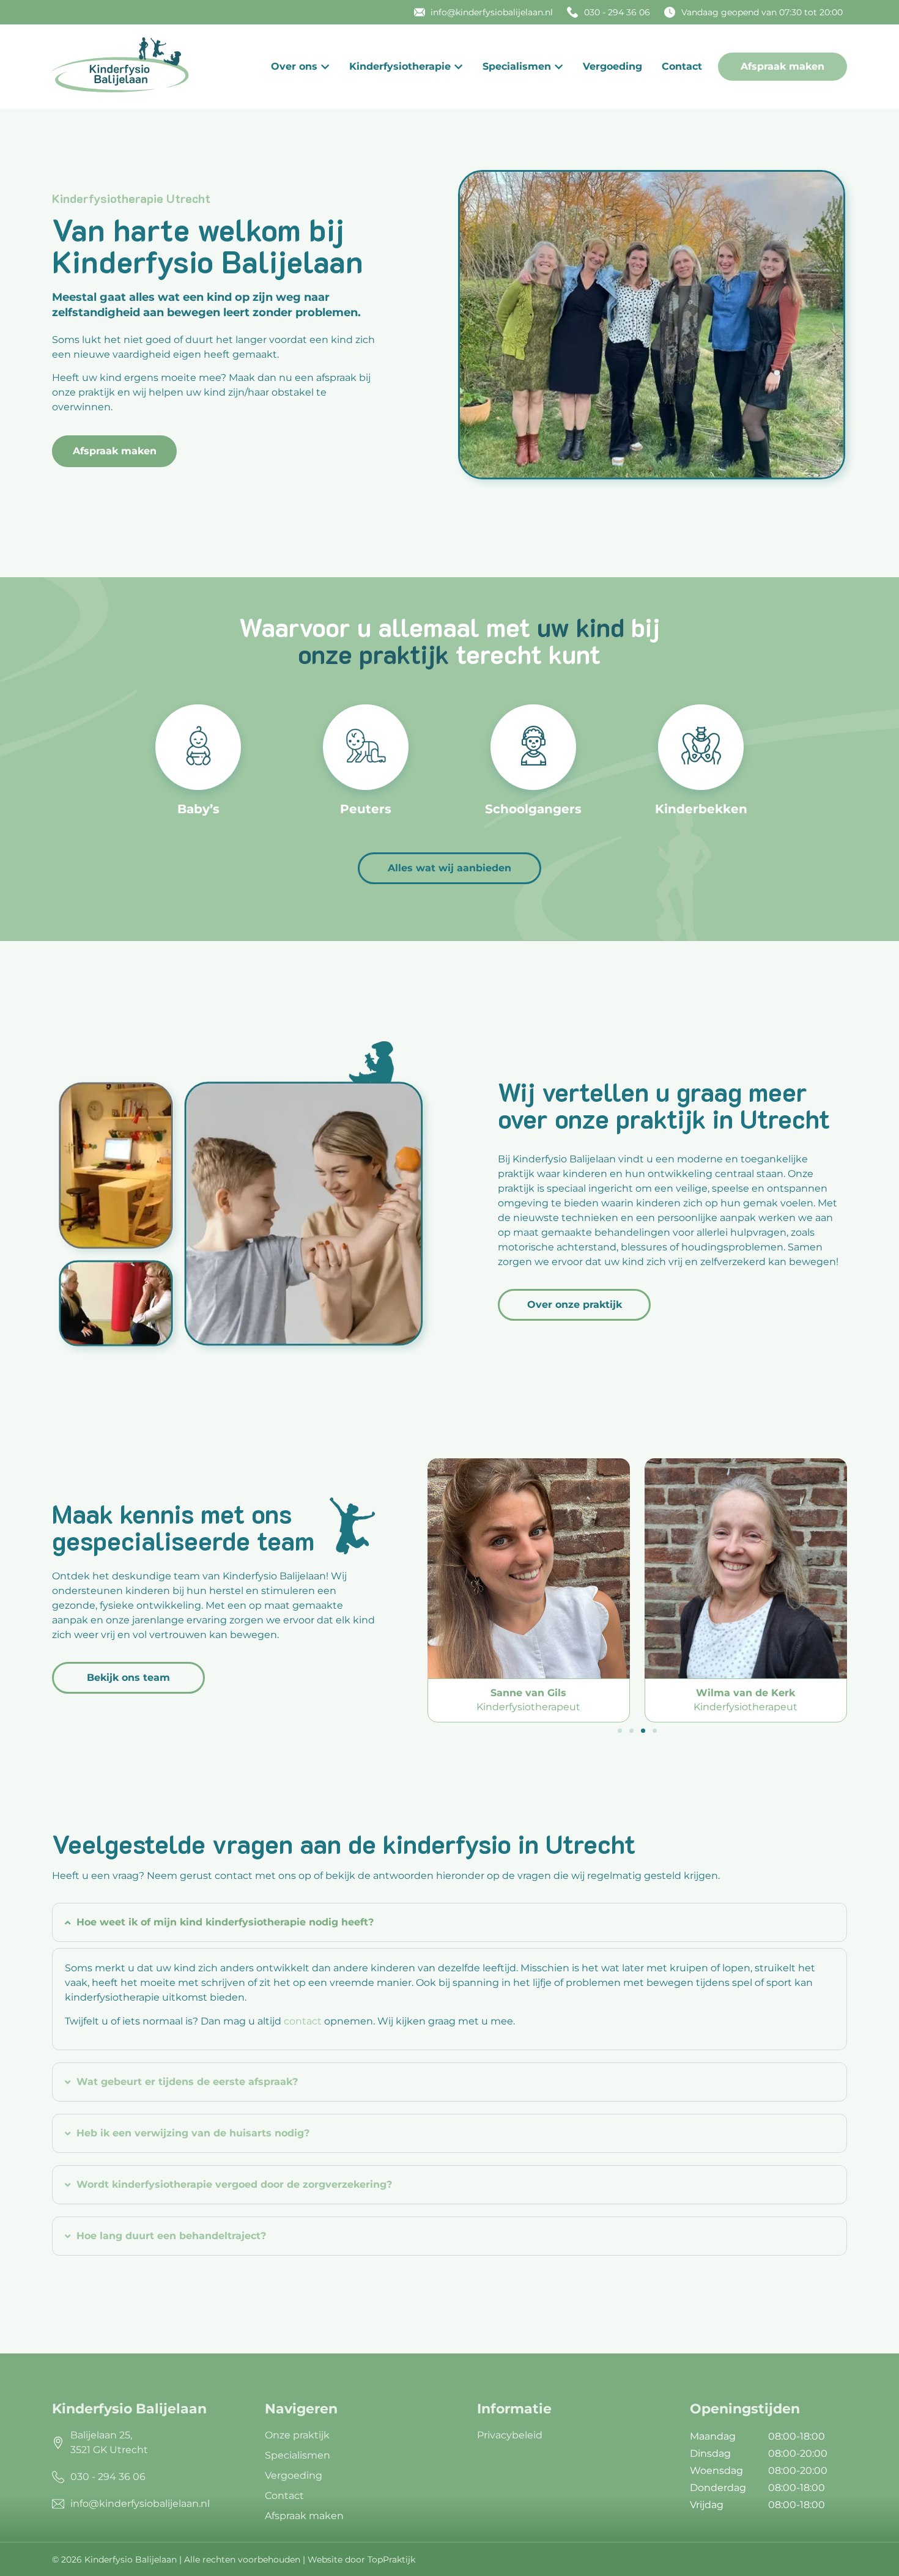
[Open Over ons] (325, 67)
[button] (620, 1731)
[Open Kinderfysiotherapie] (458, 67)
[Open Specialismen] (559, 67)
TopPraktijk (391, 2559)
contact (303, 2021)
